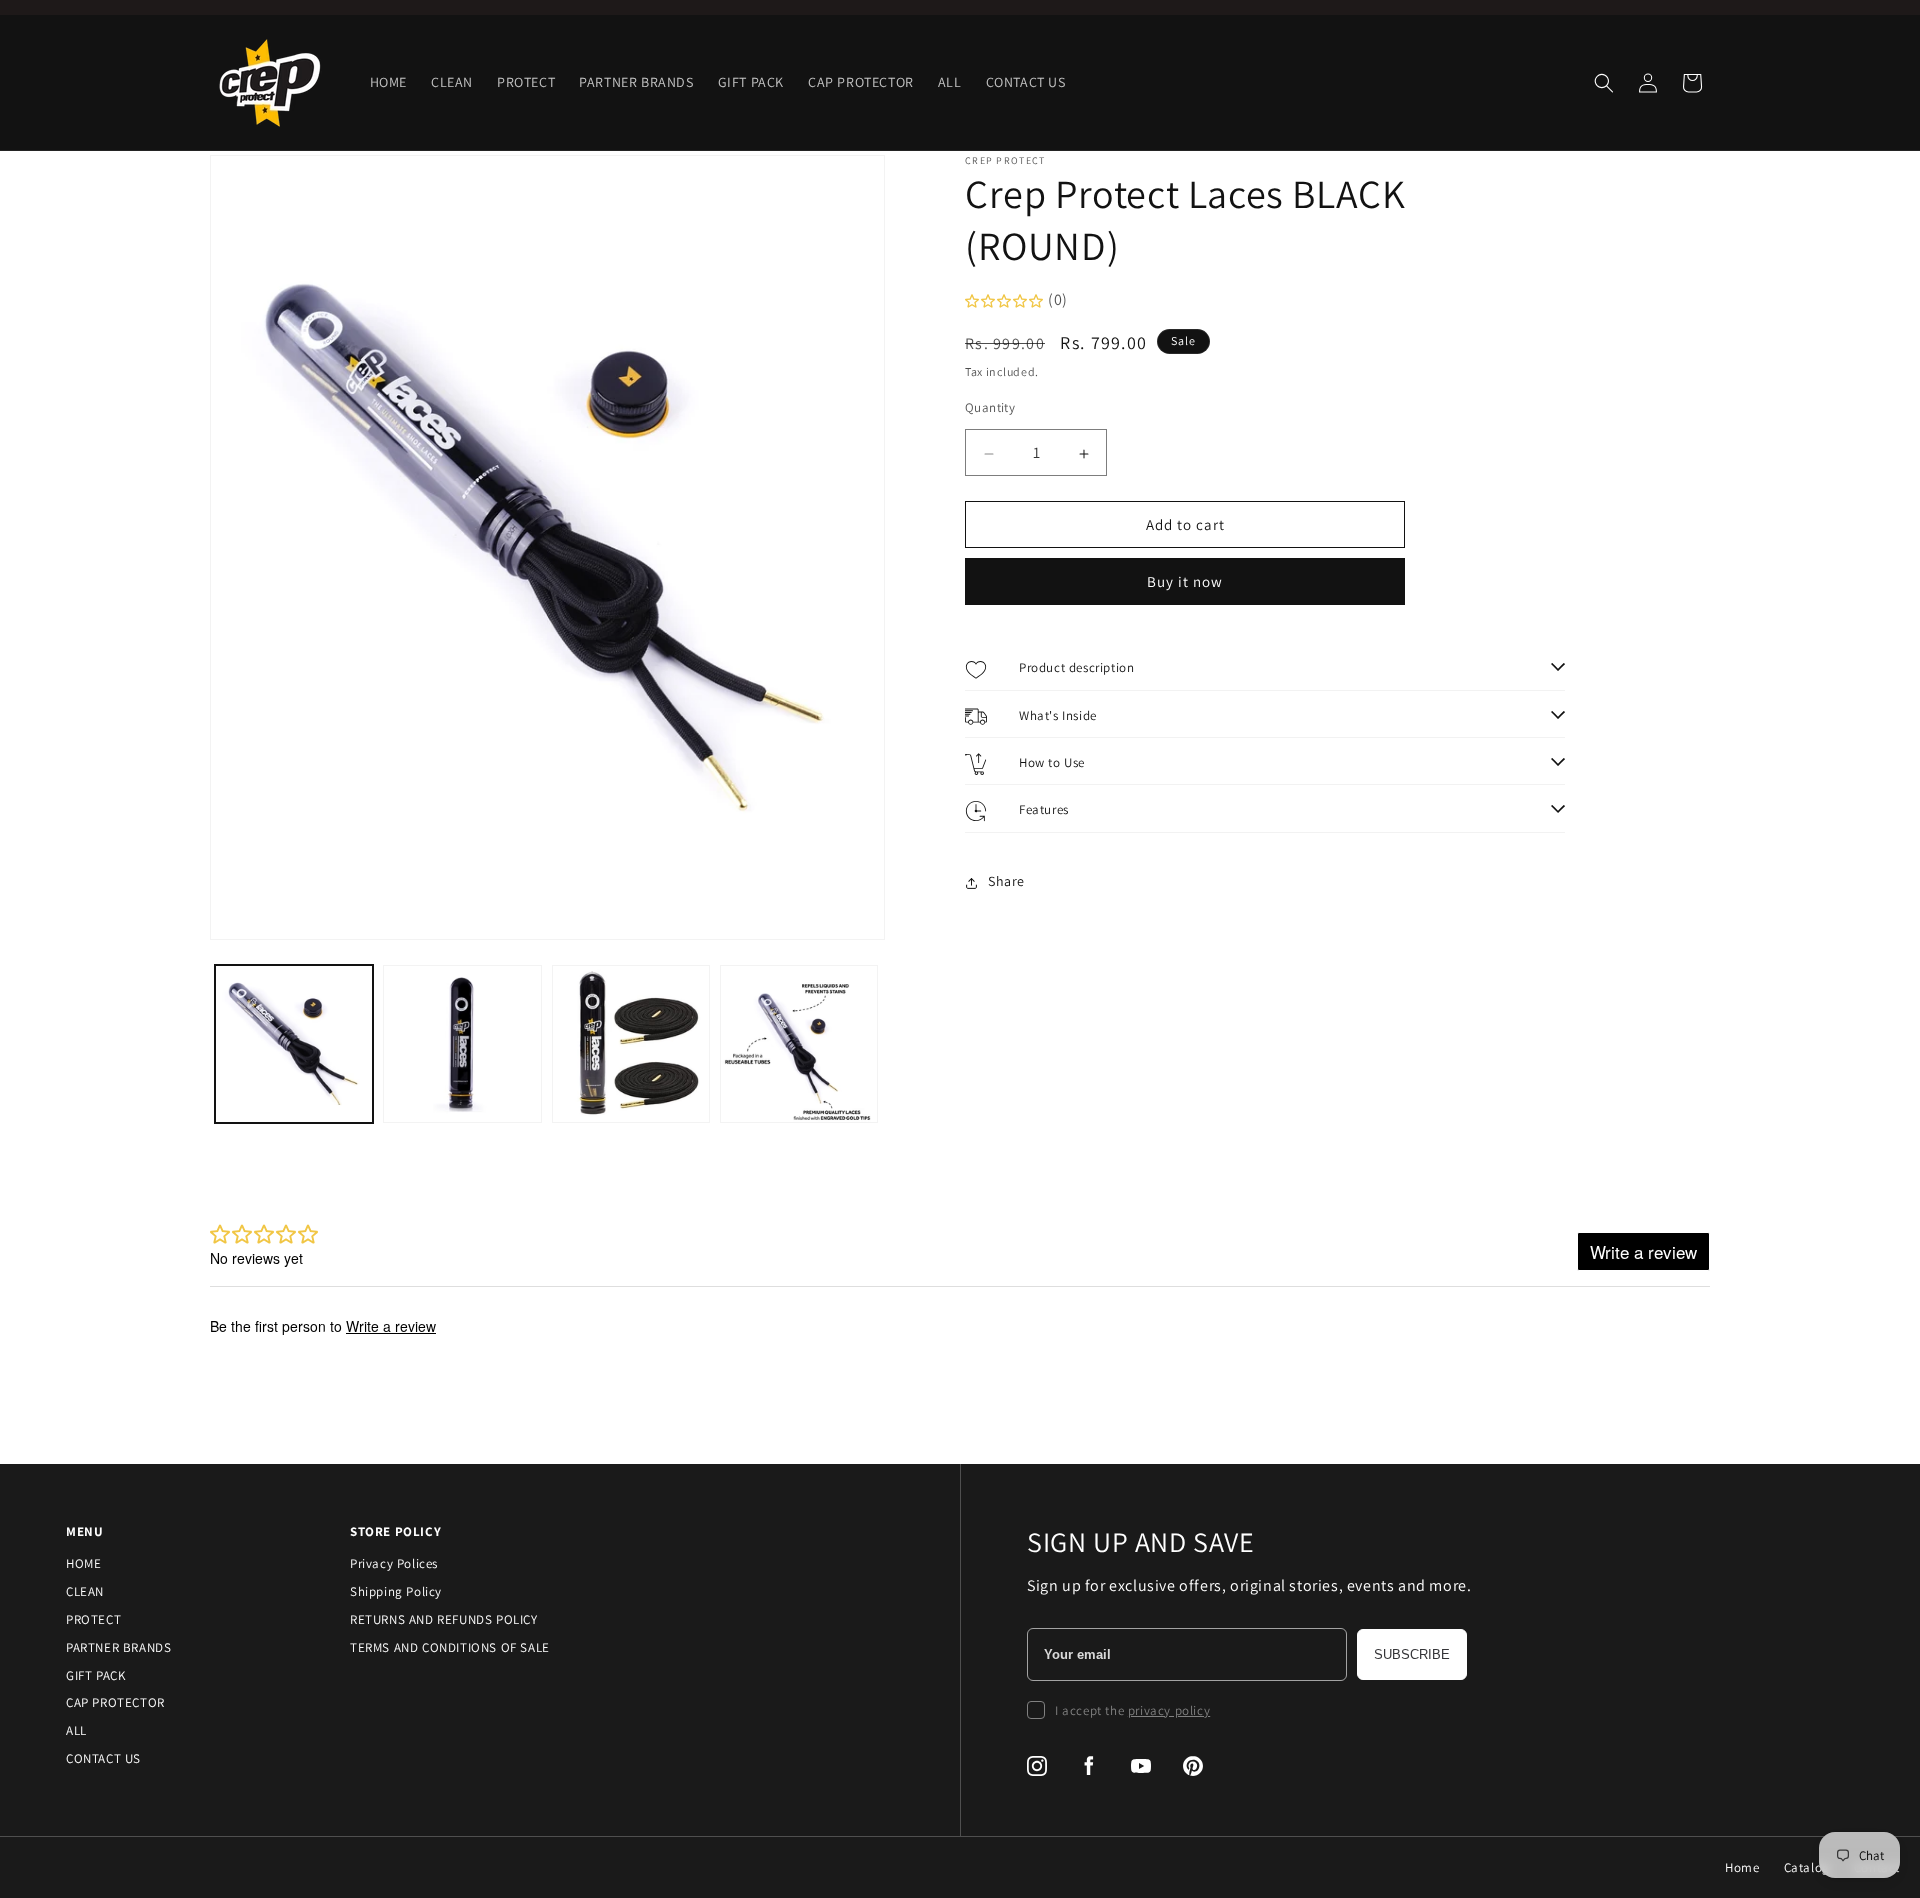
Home (1742, 1867)
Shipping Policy (396, 1591)
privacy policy (1169, 1710)
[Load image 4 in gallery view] (799, 1044)
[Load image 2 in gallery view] (462, 1044)
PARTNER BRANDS (118, 1647)
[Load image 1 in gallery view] (294, 1044)
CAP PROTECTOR (115, 1702)
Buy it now (1185, 582)
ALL (76, 1730)
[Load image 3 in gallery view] (631, 1044)
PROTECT (93, 1619)
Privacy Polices (394, 1563)
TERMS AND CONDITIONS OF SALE (450, 1647)
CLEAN (85, 1591)
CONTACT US (103, 1758)
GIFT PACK (95, 1675)
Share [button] (1006, 882)
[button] (1604, 83)
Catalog (1807, 1867)
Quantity (990, 408)
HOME (83, 1563)
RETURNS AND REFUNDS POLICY (444, 1619)
